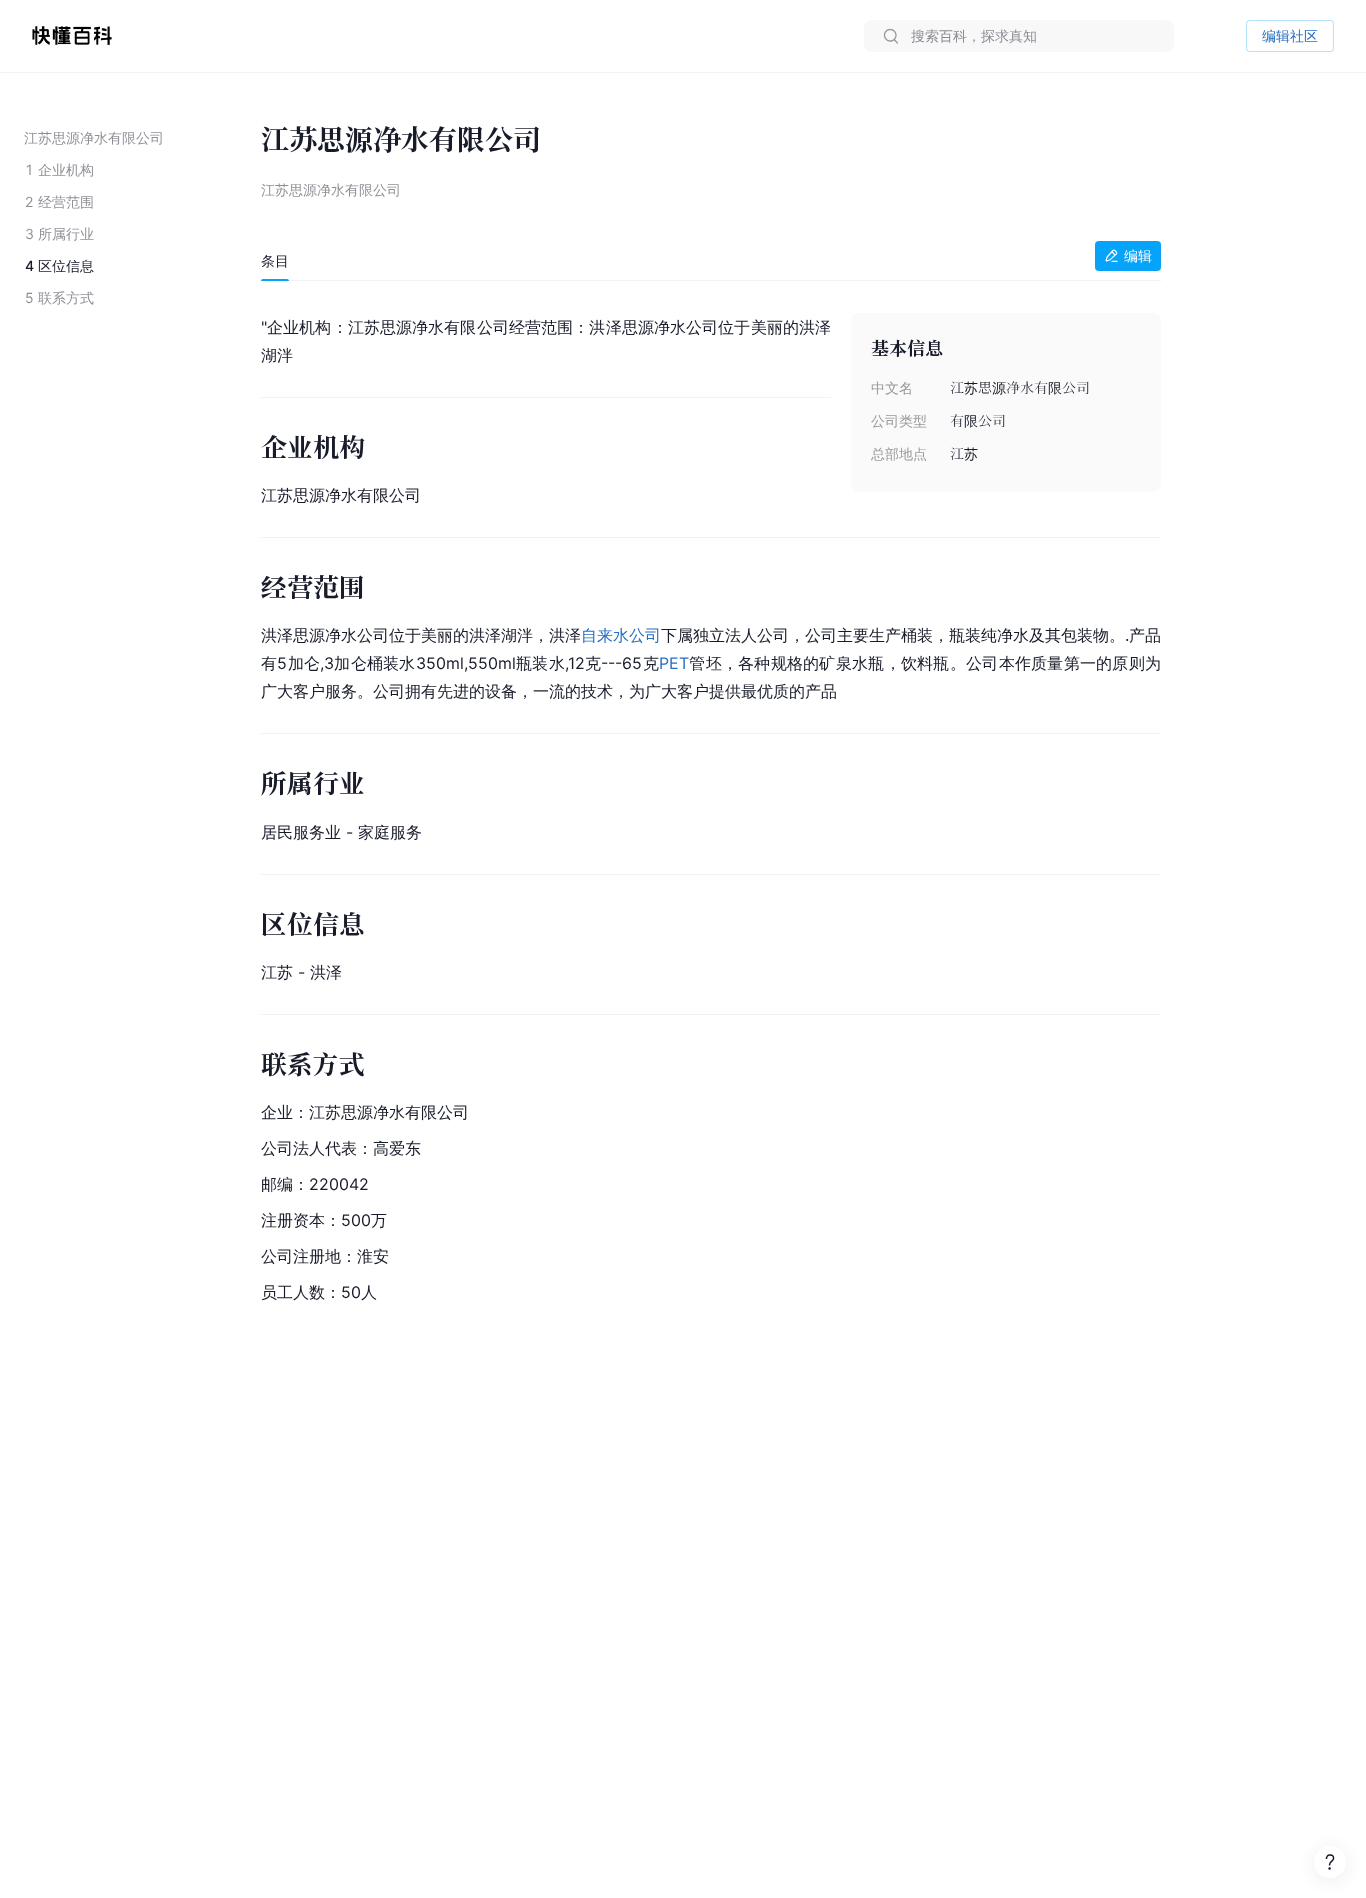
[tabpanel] (711, 805)
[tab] (275, 261)
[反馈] (1330, 1862)
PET (674, 663)
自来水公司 (621, 635)
